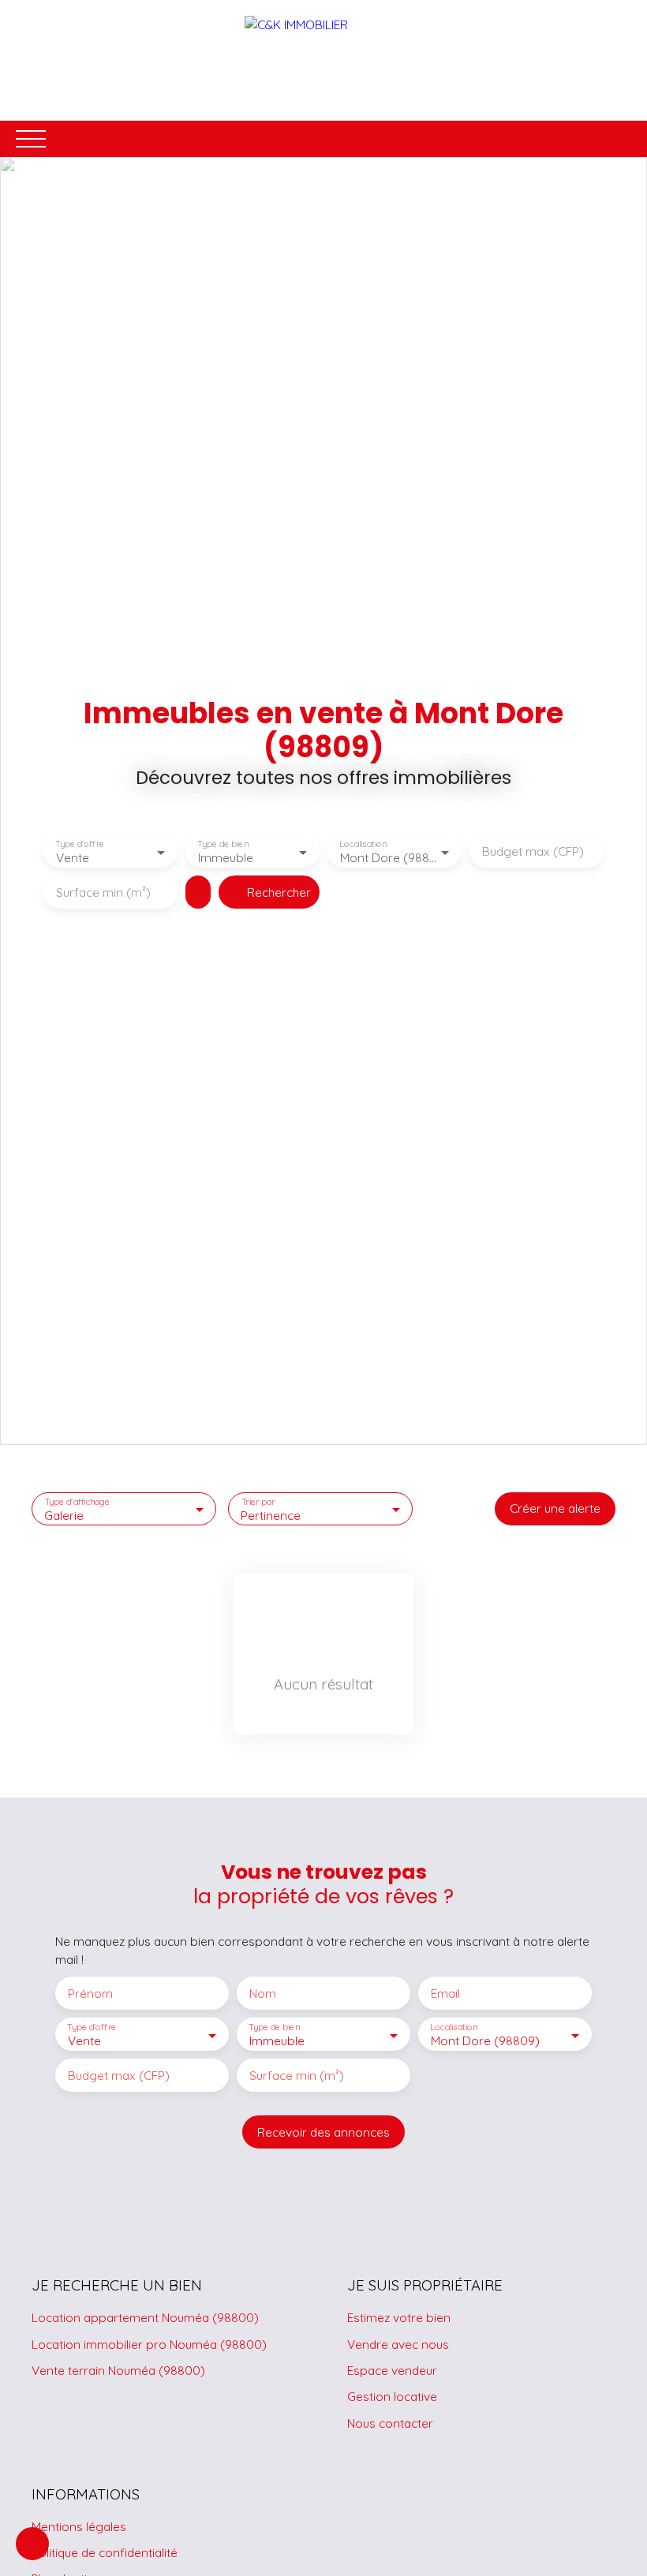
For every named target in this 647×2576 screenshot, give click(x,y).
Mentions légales (79, 2526)
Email (445, 1994)
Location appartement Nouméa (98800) (145, 2317)
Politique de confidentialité (105, 2552)
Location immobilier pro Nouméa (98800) (149, 2344)
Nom (263, 1994)
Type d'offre (80, 844)
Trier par (258, 1501)
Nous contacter (390, 2423)
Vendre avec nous (398, 2344)
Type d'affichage (78, 1501)
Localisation (363, 844)
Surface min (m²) (103, 892)
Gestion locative (392, 2396)
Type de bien (223, 844)
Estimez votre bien (399, 2317)
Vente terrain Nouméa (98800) (118, 2370)
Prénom (90, 1994)
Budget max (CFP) (533, 851)
